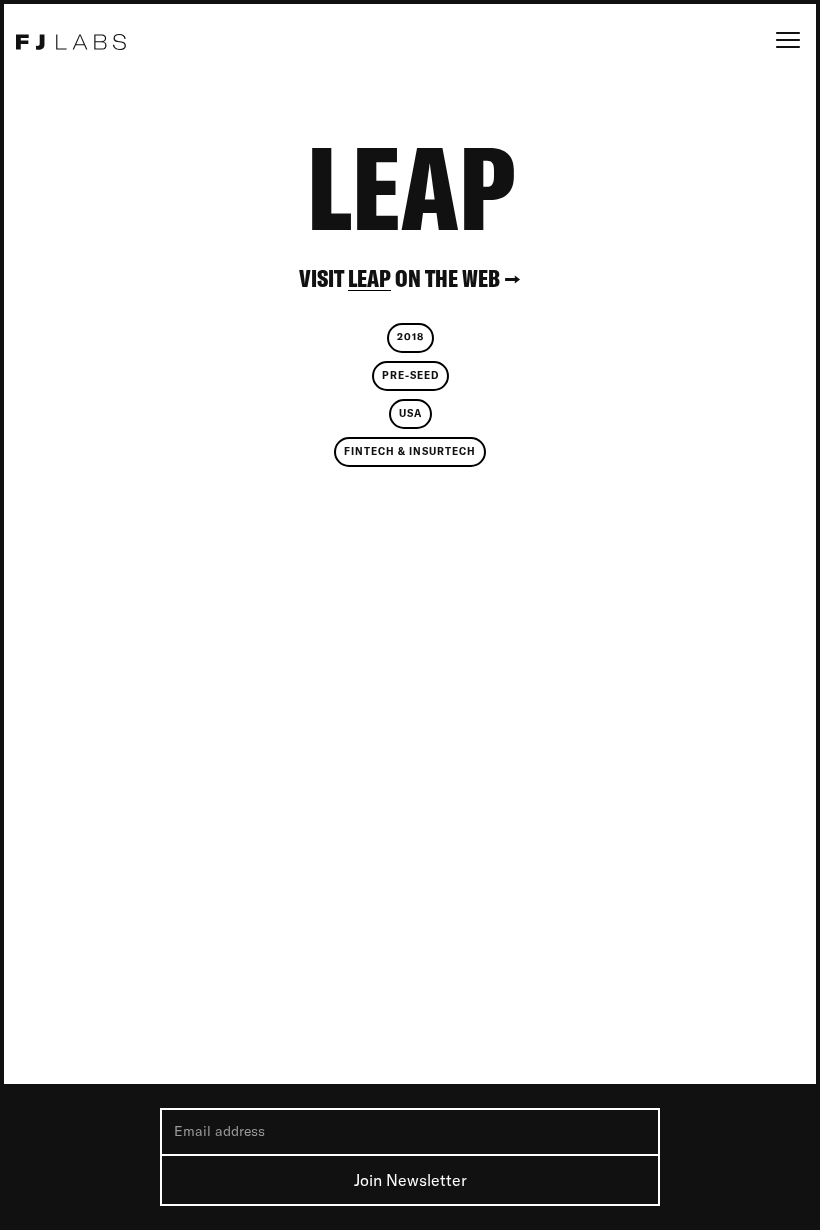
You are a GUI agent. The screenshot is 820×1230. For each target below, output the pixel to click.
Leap (369, 278)
